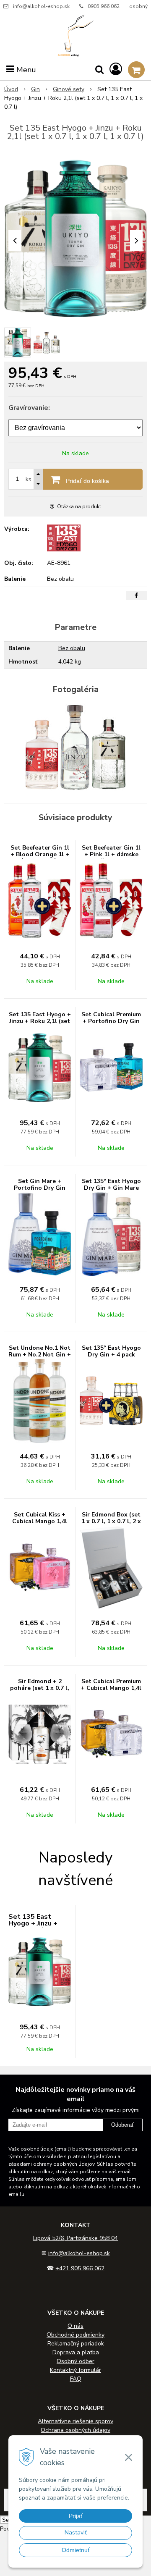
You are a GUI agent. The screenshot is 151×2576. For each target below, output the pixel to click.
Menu (25, 70)
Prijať (76, 2516)
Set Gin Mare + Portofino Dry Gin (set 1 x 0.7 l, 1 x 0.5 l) (40, 1191)
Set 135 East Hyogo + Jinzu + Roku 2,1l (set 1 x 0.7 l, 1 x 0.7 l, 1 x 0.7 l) (40, 1024)
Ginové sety (69, 89)
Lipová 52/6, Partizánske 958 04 (75, 2238)
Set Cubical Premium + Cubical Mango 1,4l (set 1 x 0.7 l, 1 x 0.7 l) (111, 1691)
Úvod (11, 89)
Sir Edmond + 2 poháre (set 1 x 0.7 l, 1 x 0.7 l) (40, 1688)
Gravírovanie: (29, 408)
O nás (75, 2326)
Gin (35, 89)
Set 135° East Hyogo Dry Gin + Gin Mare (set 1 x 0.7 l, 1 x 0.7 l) (111, 1191)
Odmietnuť (76, 2550)
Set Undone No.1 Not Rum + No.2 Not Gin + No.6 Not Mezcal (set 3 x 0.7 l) (40, 1358)
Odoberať (122, 2125)
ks (29, 479)
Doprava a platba (76, 2352)
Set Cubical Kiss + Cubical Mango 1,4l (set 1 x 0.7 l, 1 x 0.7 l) (40, 1525)
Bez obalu (72, 648)
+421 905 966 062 (80, 2268)
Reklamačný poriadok (76, 2344)
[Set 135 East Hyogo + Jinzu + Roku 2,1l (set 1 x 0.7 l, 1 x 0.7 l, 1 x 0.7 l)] (75, 238)
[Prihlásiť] (116, 70)
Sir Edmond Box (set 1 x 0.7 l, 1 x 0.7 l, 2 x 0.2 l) (111, 1521)
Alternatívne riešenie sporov (75, 2421)
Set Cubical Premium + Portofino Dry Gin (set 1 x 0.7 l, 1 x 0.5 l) (111, 1024)
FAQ (76, 2379)
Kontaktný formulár (75, 2370)
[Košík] (136, 70)
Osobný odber (75, 2361)
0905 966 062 (104, 6)
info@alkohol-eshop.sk (41, 6)
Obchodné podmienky (75, 2335)
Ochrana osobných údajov (75, 2430)
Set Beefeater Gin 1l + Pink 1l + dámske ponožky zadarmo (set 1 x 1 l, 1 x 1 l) (111, 858)
